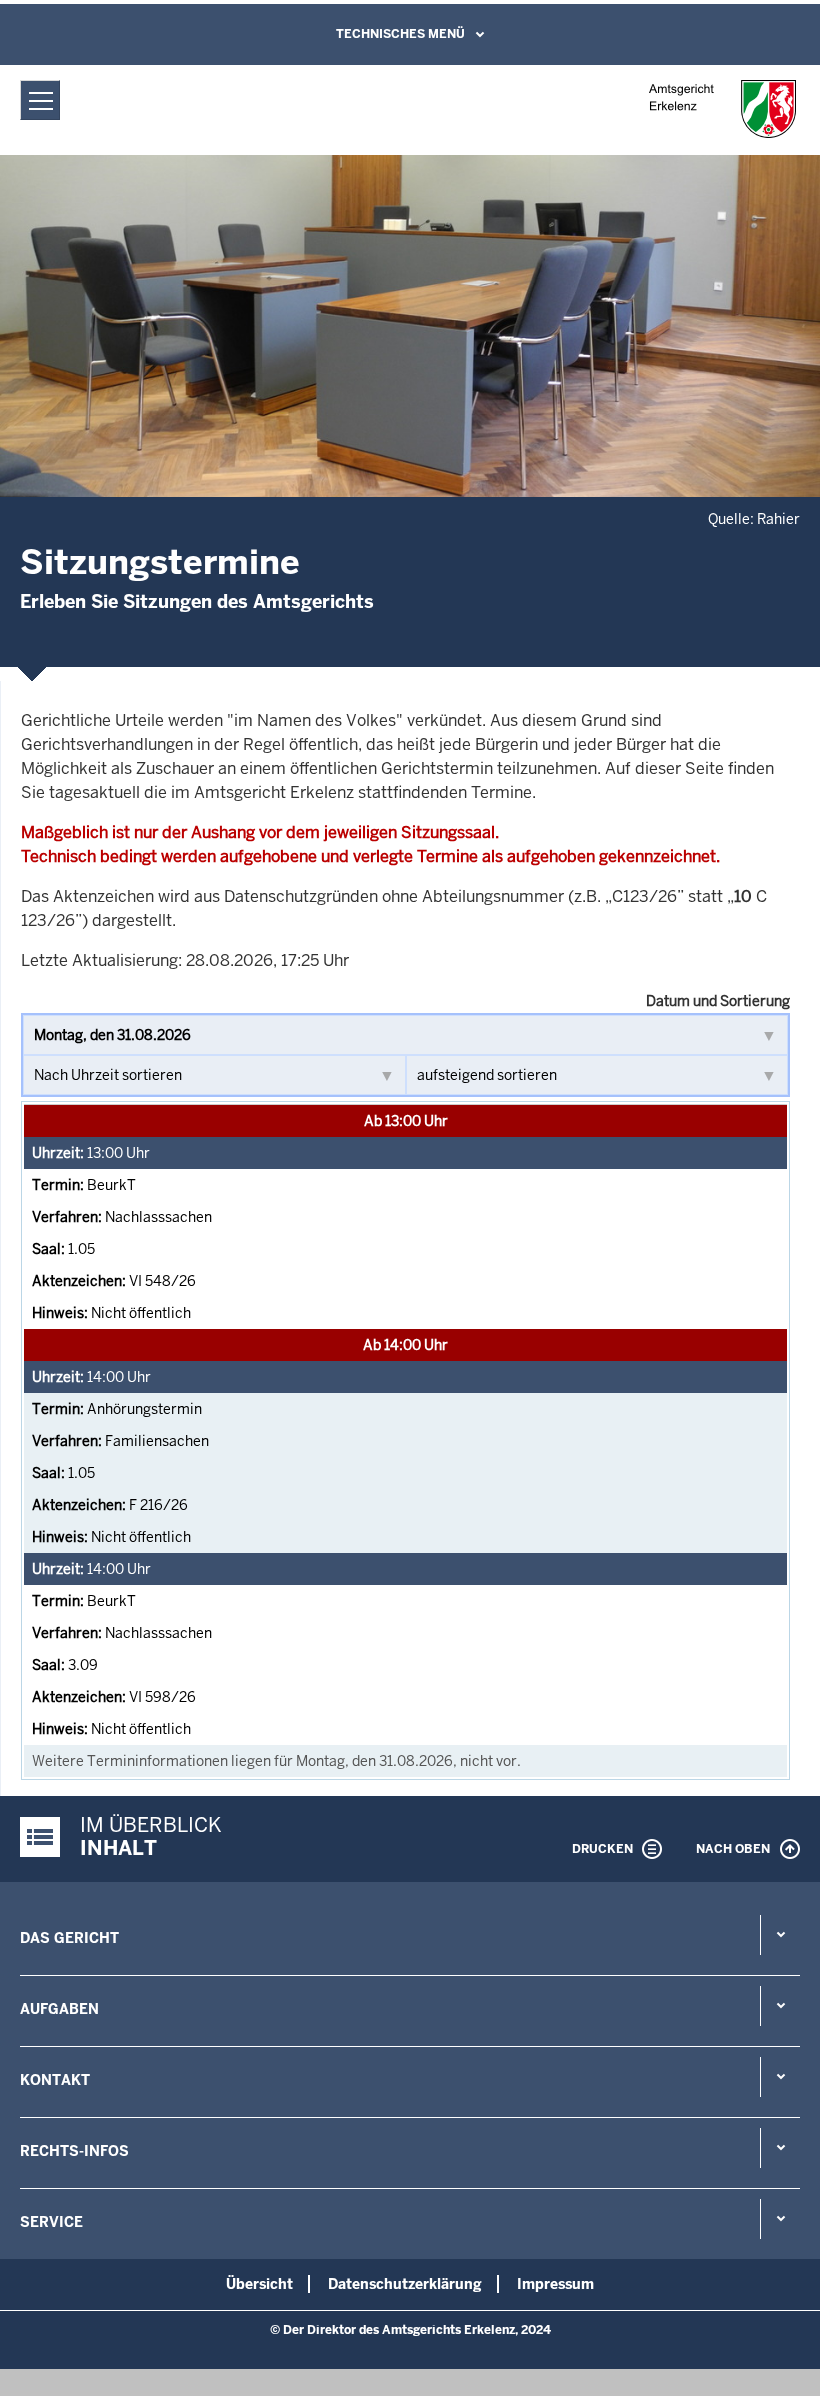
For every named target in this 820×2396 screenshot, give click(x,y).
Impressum (555, 2284)
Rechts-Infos (74, 2151)
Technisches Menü (400, 34)
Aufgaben (59, 2009)
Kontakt (55, 2080)
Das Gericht (69, 1938)
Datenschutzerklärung (405, 2284)
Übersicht (259, 2284)
